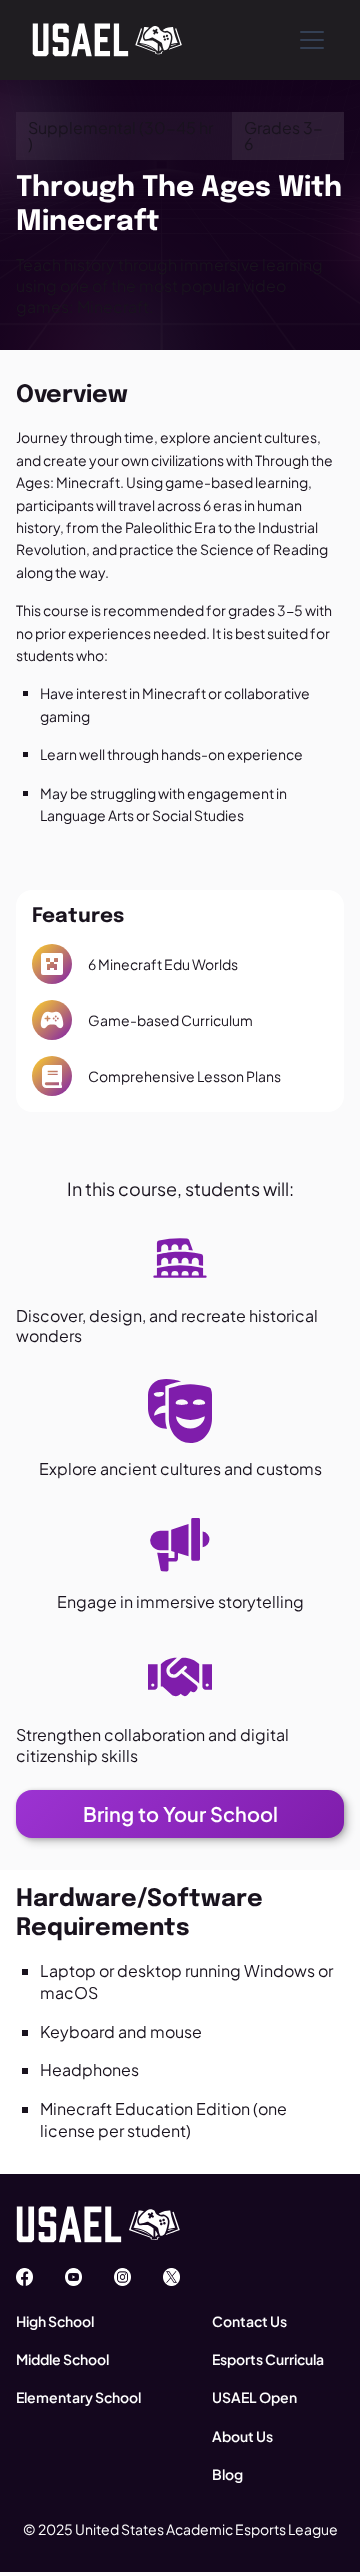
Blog (227, 2474)
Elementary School (78, 2397)
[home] (107, 40)
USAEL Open (254, 2397)
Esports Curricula (268, 2359)
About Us (242, 2436)
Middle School (62, 2359)
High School (55, 2321)
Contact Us (249, 2321)
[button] (308, 40)
